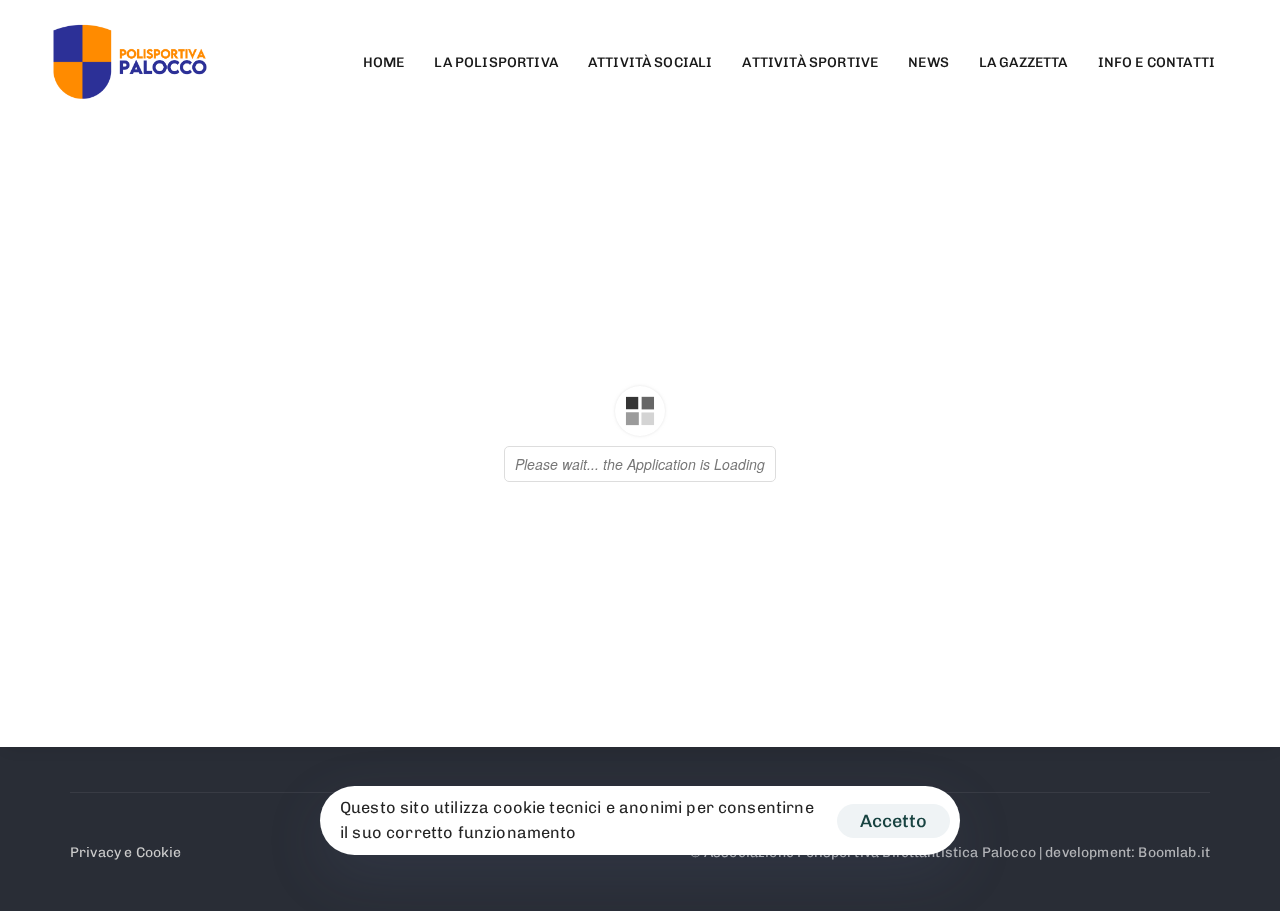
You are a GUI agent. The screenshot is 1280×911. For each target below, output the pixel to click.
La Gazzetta (1023, 62)
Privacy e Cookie (126, 852)
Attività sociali (650, 62)
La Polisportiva (495, 62)
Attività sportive (810, 62)
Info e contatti (1156, 62)
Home (384, 62)
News (928, 62)
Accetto (893, 821)
